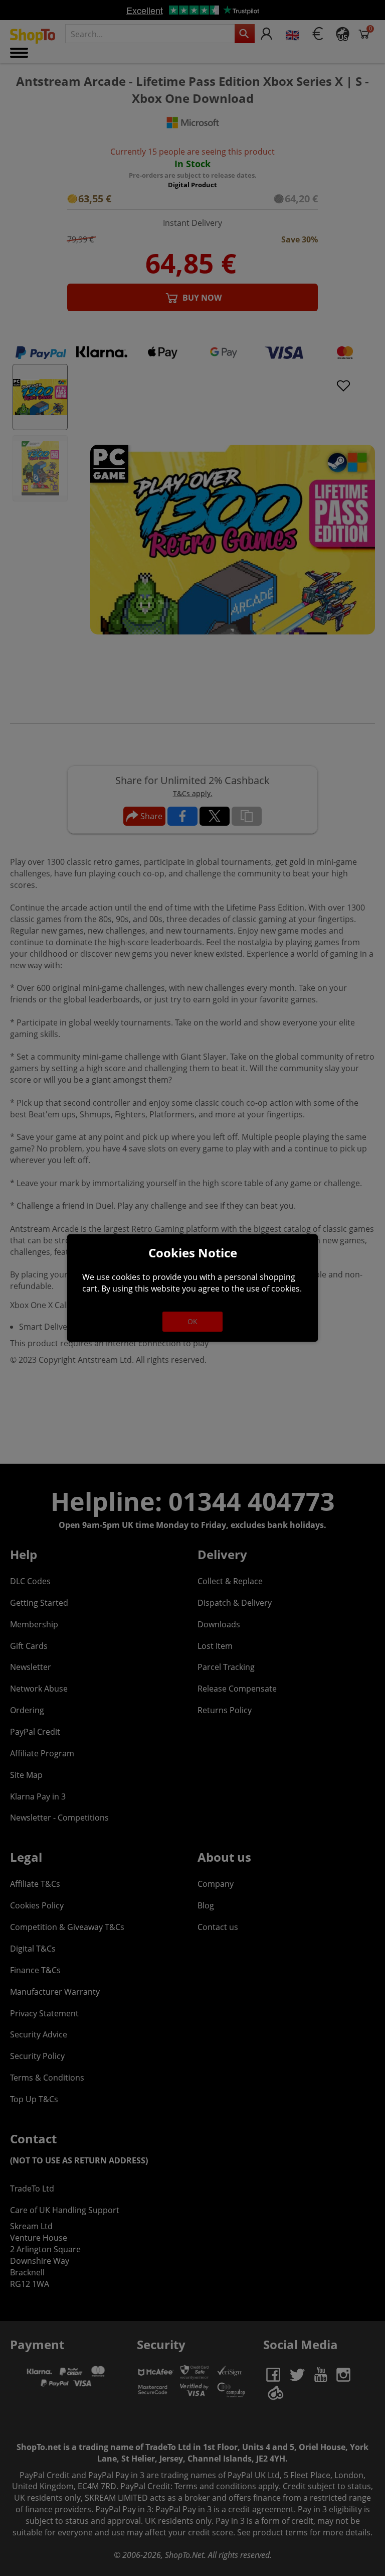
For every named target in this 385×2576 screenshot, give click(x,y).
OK (192, 1321)
